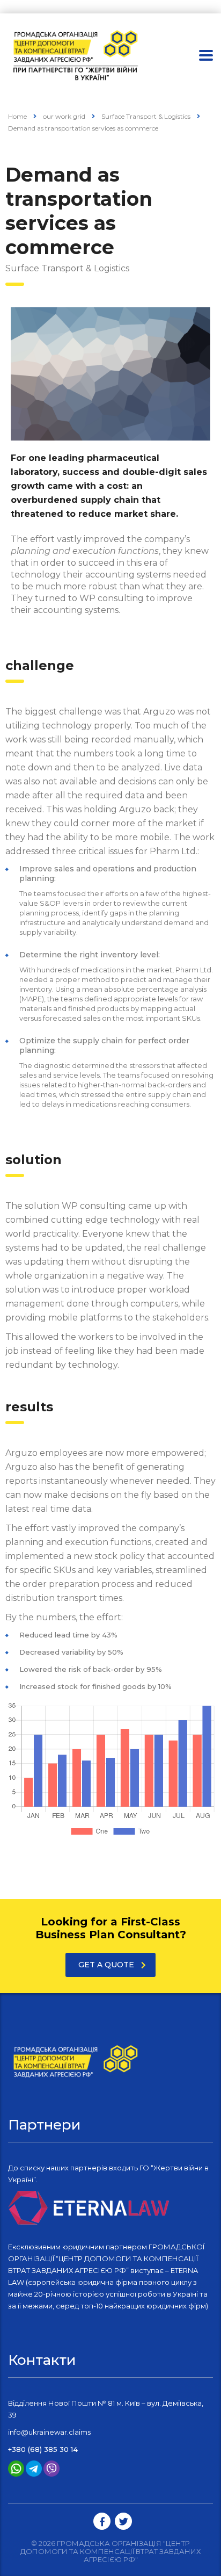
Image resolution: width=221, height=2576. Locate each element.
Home (17, 116)
